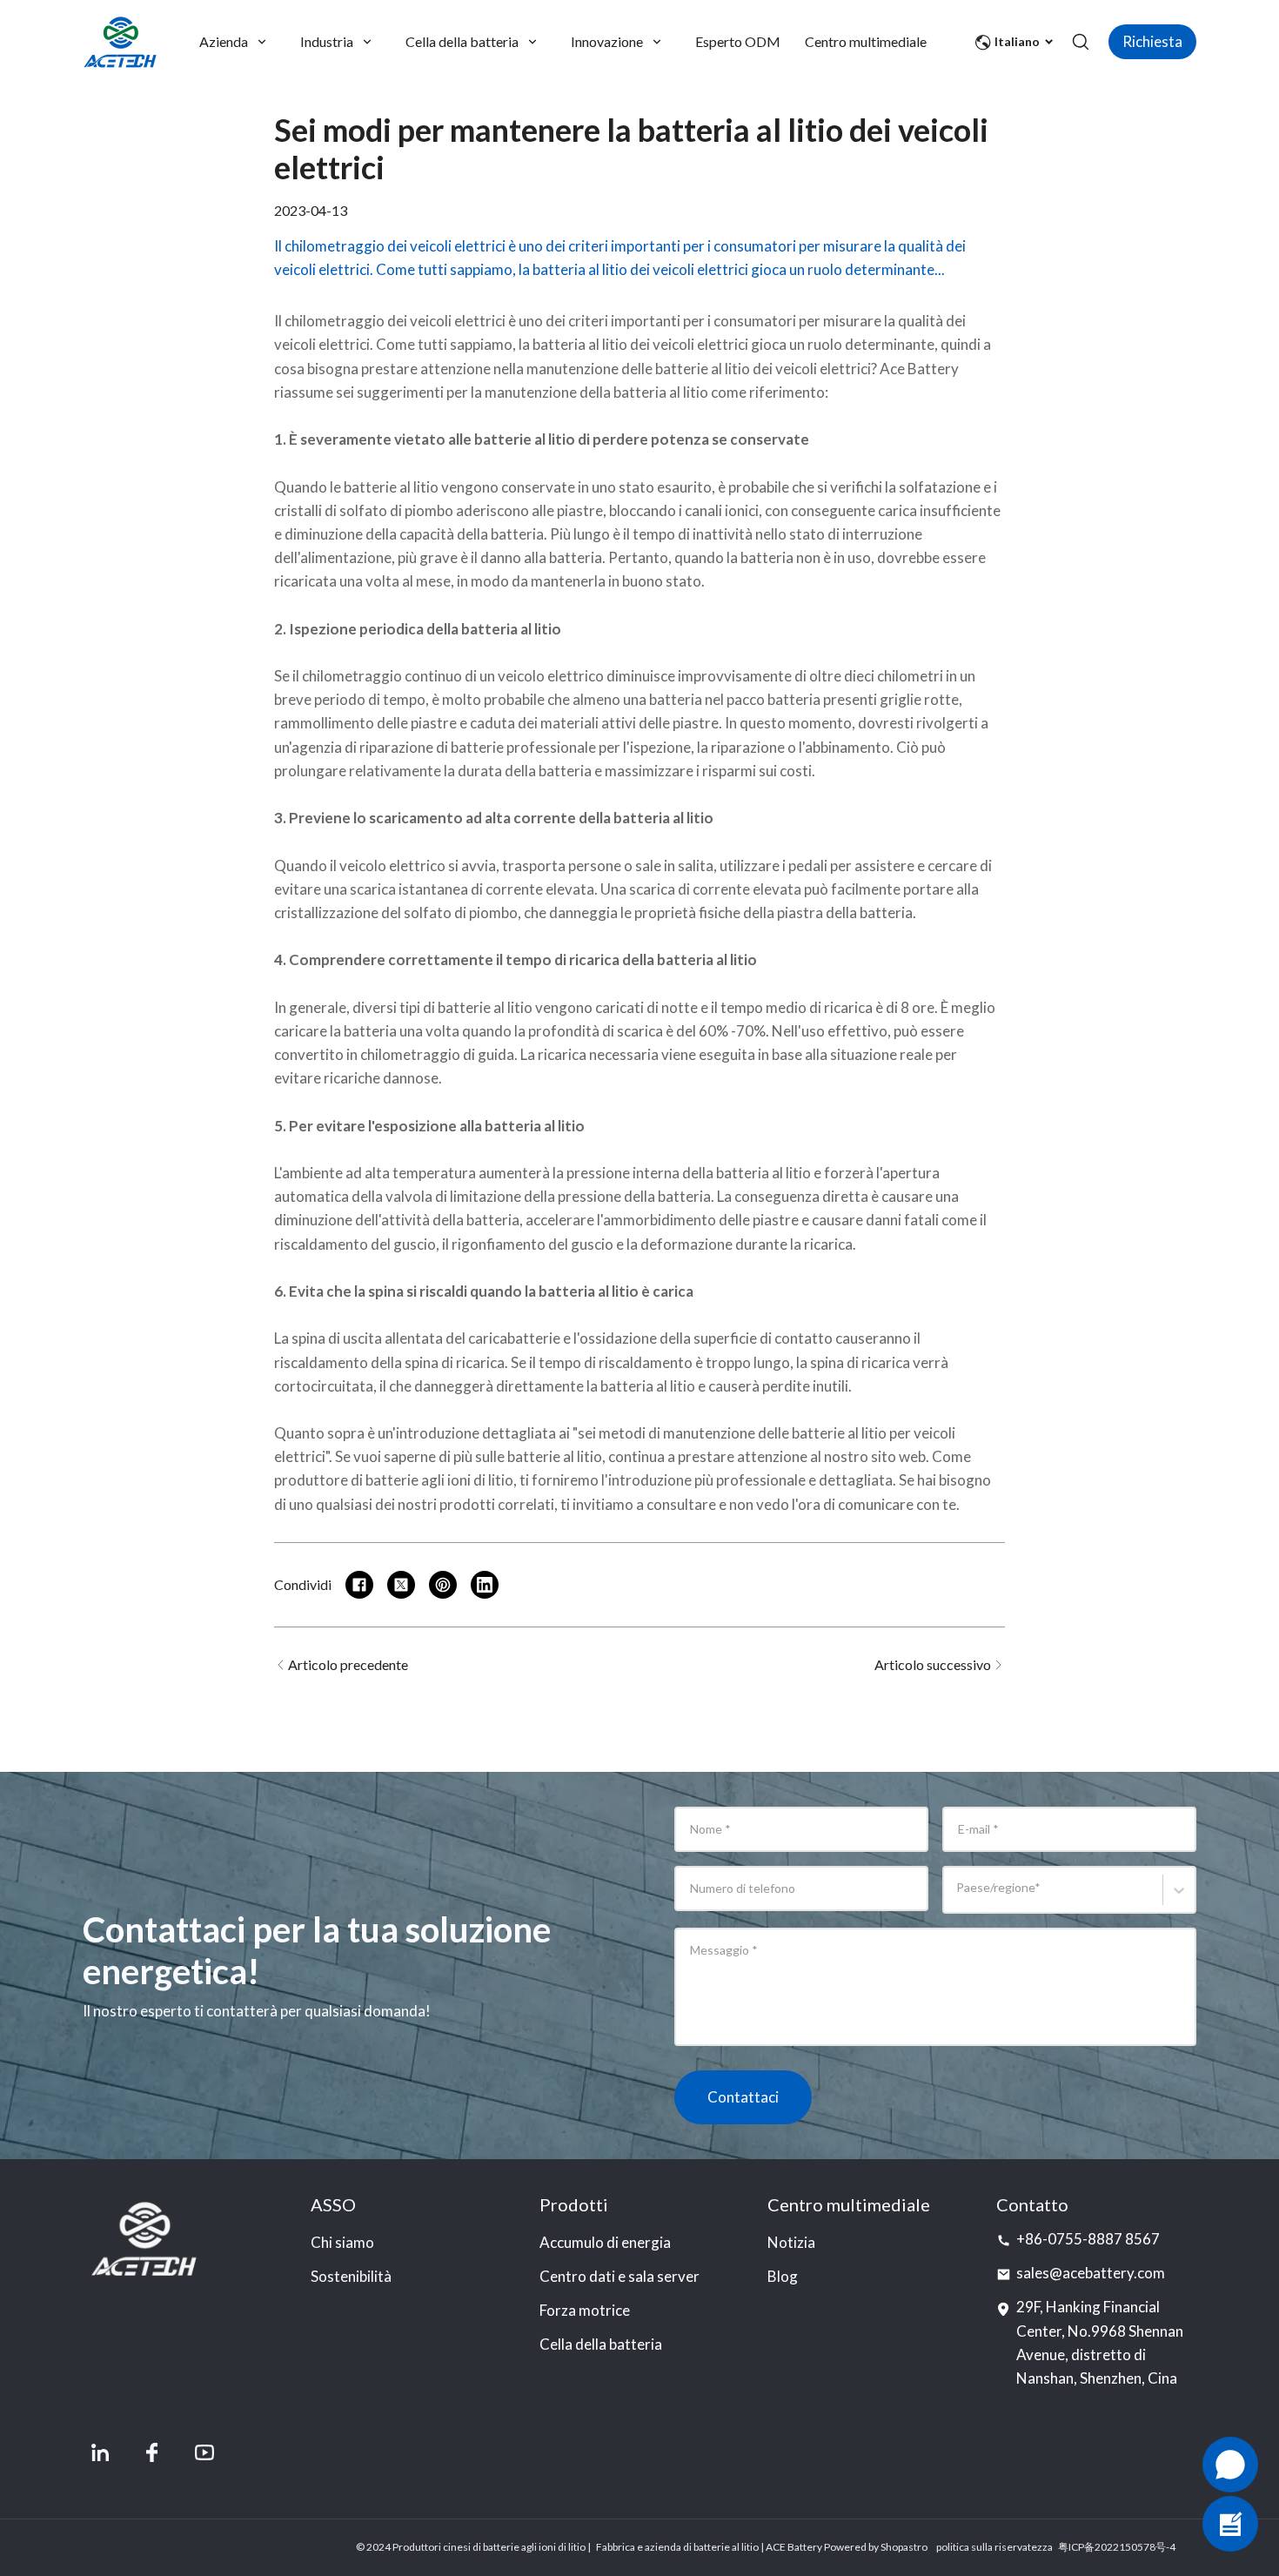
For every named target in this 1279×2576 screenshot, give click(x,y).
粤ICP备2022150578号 (1112, 2547)
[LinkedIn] (100, 2452)
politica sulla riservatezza (994, 2547)
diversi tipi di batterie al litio (442, 1007)
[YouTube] (204, 2452)
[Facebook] (152, 2452)
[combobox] (959, 1898)
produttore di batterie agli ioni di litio (394, 1480)
